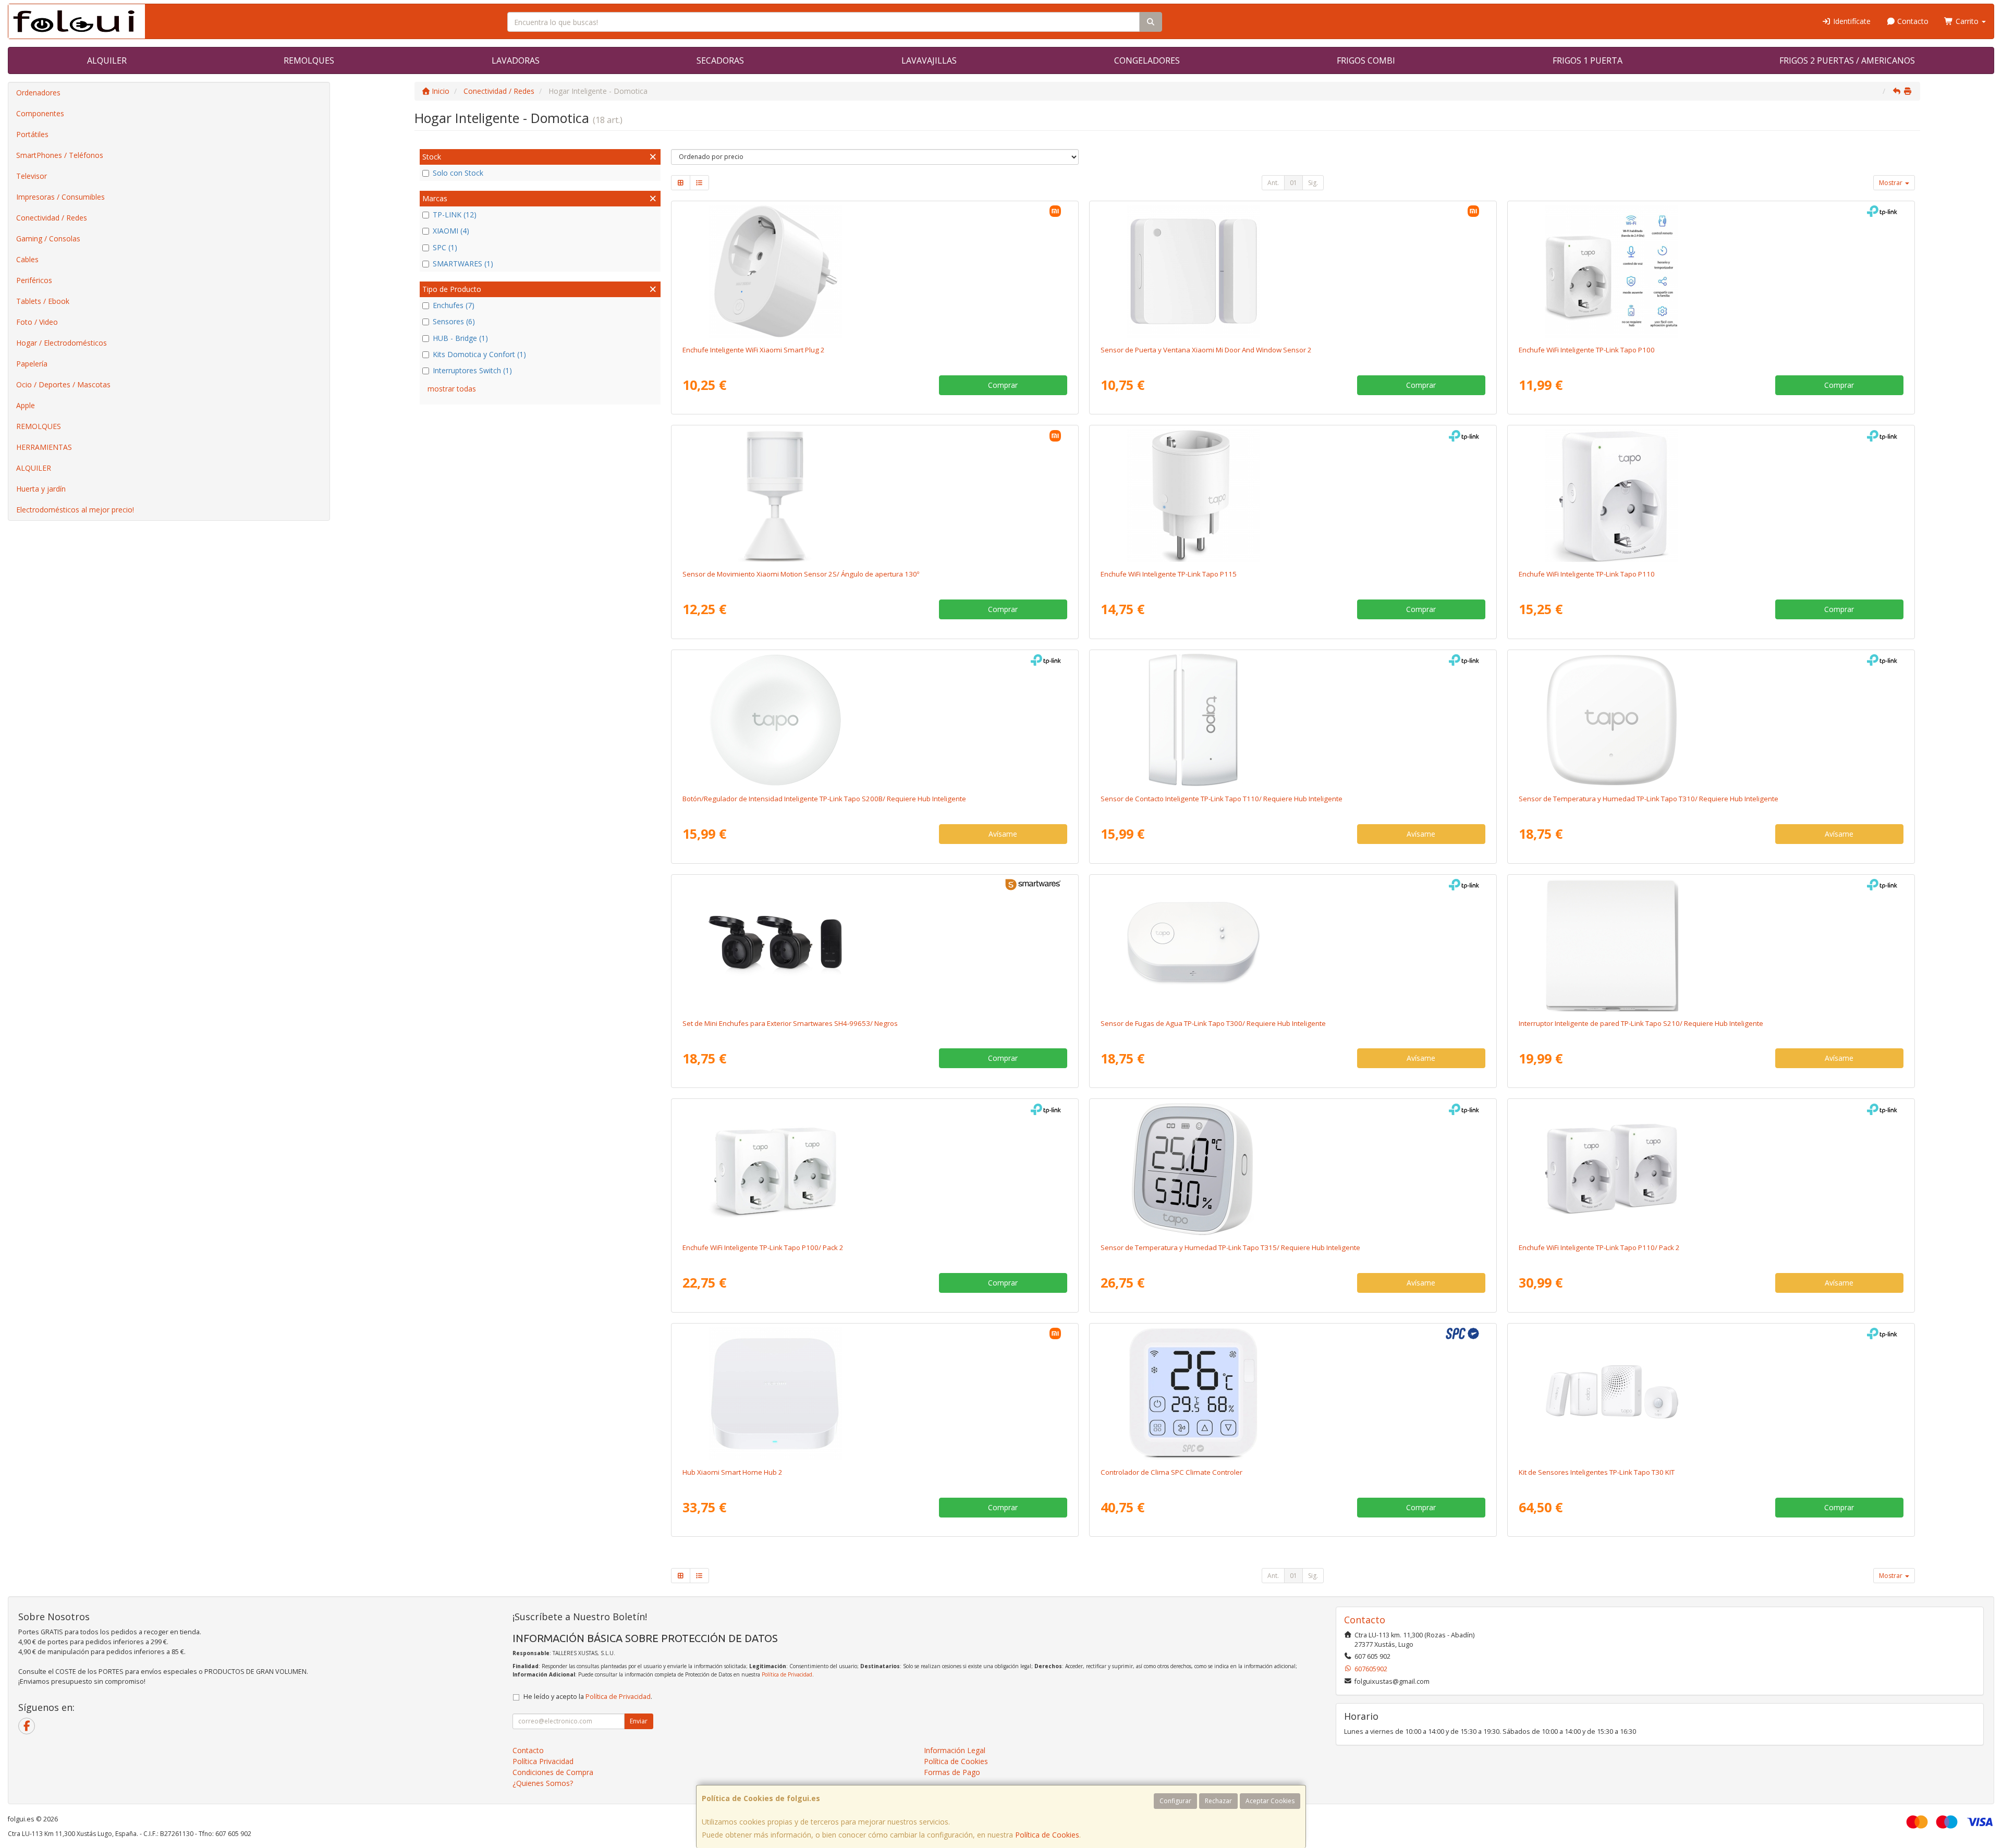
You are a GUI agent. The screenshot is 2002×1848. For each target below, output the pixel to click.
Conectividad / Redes (52, 218)
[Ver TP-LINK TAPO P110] (1711, 495)
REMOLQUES (309, 60)
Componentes (40, 113)
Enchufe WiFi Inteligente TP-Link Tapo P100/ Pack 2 (763, 1247)
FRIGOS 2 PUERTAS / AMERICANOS (1847, 60)
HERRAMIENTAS (44, 447)
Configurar (1175, 1801)
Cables (27, 259)
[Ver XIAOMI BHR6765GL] (875, 1393)
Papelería (32, 364)
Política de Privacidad (787, 1674)
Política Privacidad (543, 1761)
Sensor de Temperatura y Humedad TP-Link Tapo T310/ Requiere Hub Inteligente (1649, 799)
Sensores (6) (454, 321)
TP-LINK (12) (455, 215)
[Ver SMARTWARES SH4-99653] (875, 945)
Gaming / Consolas (48, 238)
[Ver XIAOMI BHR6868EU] (875, 271)
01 (1293, 183)
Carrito (1967, 21)
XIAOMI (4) (451, 231)
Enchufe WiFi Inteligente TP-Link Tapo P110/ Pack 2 (1599, 1247)
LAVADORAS (516, 60)
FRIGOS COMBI (1366, 60)
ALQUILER (107, 60)
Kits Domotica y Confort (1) (479, 354)
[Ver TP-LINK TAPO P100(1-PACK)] (1711, 271)
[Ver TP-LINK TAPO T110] (1293, 720)
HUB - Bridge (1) (460, 338)
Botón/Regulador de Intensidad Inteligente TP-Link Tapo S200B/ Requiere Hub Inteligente (824, 799)
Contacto (1912, 21)
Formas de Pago (952, 1772)
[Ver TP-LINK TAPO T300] (1293, 945)
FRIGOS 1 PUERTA (1588, 60)
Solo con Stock (458, 173)
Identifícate (1851, 21)
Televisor (32, 176)
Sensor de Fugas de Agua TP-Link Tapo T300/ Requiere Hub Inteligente (1213, 1023)
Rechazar (1218, 1801)
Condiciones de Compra (553, 1772)
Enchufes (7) (454, 305)
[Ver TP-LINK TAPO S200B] (875, 720)
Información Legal (955, 1750)
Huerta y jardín (41, 489)
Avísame (1003, 834)
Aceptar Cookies (1270, 1801)
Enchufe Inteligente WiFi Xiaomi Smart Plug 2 (754, 350)
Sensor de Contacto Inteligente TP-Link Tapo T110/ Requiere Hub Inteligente (1222, 799)
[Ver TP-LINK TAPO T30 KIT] (1711, 1393)
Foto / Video (37, 322)
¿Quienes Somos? (543, 1783)
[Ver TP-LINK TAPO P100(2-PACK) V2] (875, 1169)
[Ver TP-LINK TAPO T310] (1711, 720)
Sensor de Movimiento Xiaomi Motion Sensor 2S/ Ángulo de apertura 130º (801, 574)
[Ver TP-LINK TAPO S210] (1711, 945)
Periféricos (34, 280)
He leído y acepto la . (588, 1697)
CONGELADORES (1147, 60)
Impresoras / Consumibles (60, 197)
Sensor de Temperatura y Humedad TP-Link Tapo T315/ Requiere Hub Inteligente (1230, 1247)
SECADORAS (720, 60)
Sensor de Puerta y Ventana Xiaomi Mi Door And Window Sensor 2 (1206, 350)
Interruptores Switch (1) (472, 370)
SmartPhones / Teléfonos (60, 155)
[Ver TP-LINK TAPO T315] (1293, 1169)
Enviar (639, 1721)
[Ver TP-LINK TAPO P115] (1293, 495)
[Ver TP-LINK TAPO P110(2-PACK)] (1711, 1169)
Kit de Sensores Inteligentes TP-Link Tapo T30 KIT (1597, 1472)
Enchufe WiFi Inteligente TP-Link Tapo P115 (1169, 574)
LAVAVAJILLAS (929, 60)
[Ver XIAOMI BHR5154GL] (1293, 271)
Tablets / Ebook (43, 301)
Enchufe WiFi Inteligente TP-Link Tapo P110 (1587, 574)
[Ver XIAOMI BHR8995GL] (875, 495)
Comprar (1003, 385)
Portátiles (32, 134)
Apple (26, 405)
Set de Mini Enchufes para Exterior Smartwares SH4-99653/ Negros (790, 1023)
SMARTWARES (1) (463, 264)
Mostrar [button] (1891, 183)
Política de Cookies (1047, 1835)
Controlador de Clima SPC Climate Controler (1171, 1472)
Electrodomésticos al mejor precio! (75, 510)
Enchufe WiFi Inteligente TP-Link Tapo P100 (1587, 350)
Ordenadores (38, 93)
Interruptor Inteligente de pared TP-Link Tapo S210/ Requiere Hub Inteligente (1641, 1023)
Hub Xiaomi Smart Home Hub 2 (733, 1472)
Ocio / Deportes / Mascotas (63, 384)
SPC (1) (445, 247)
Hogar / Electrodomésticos (62, 343)
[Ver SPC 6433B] (1293, 1393)
